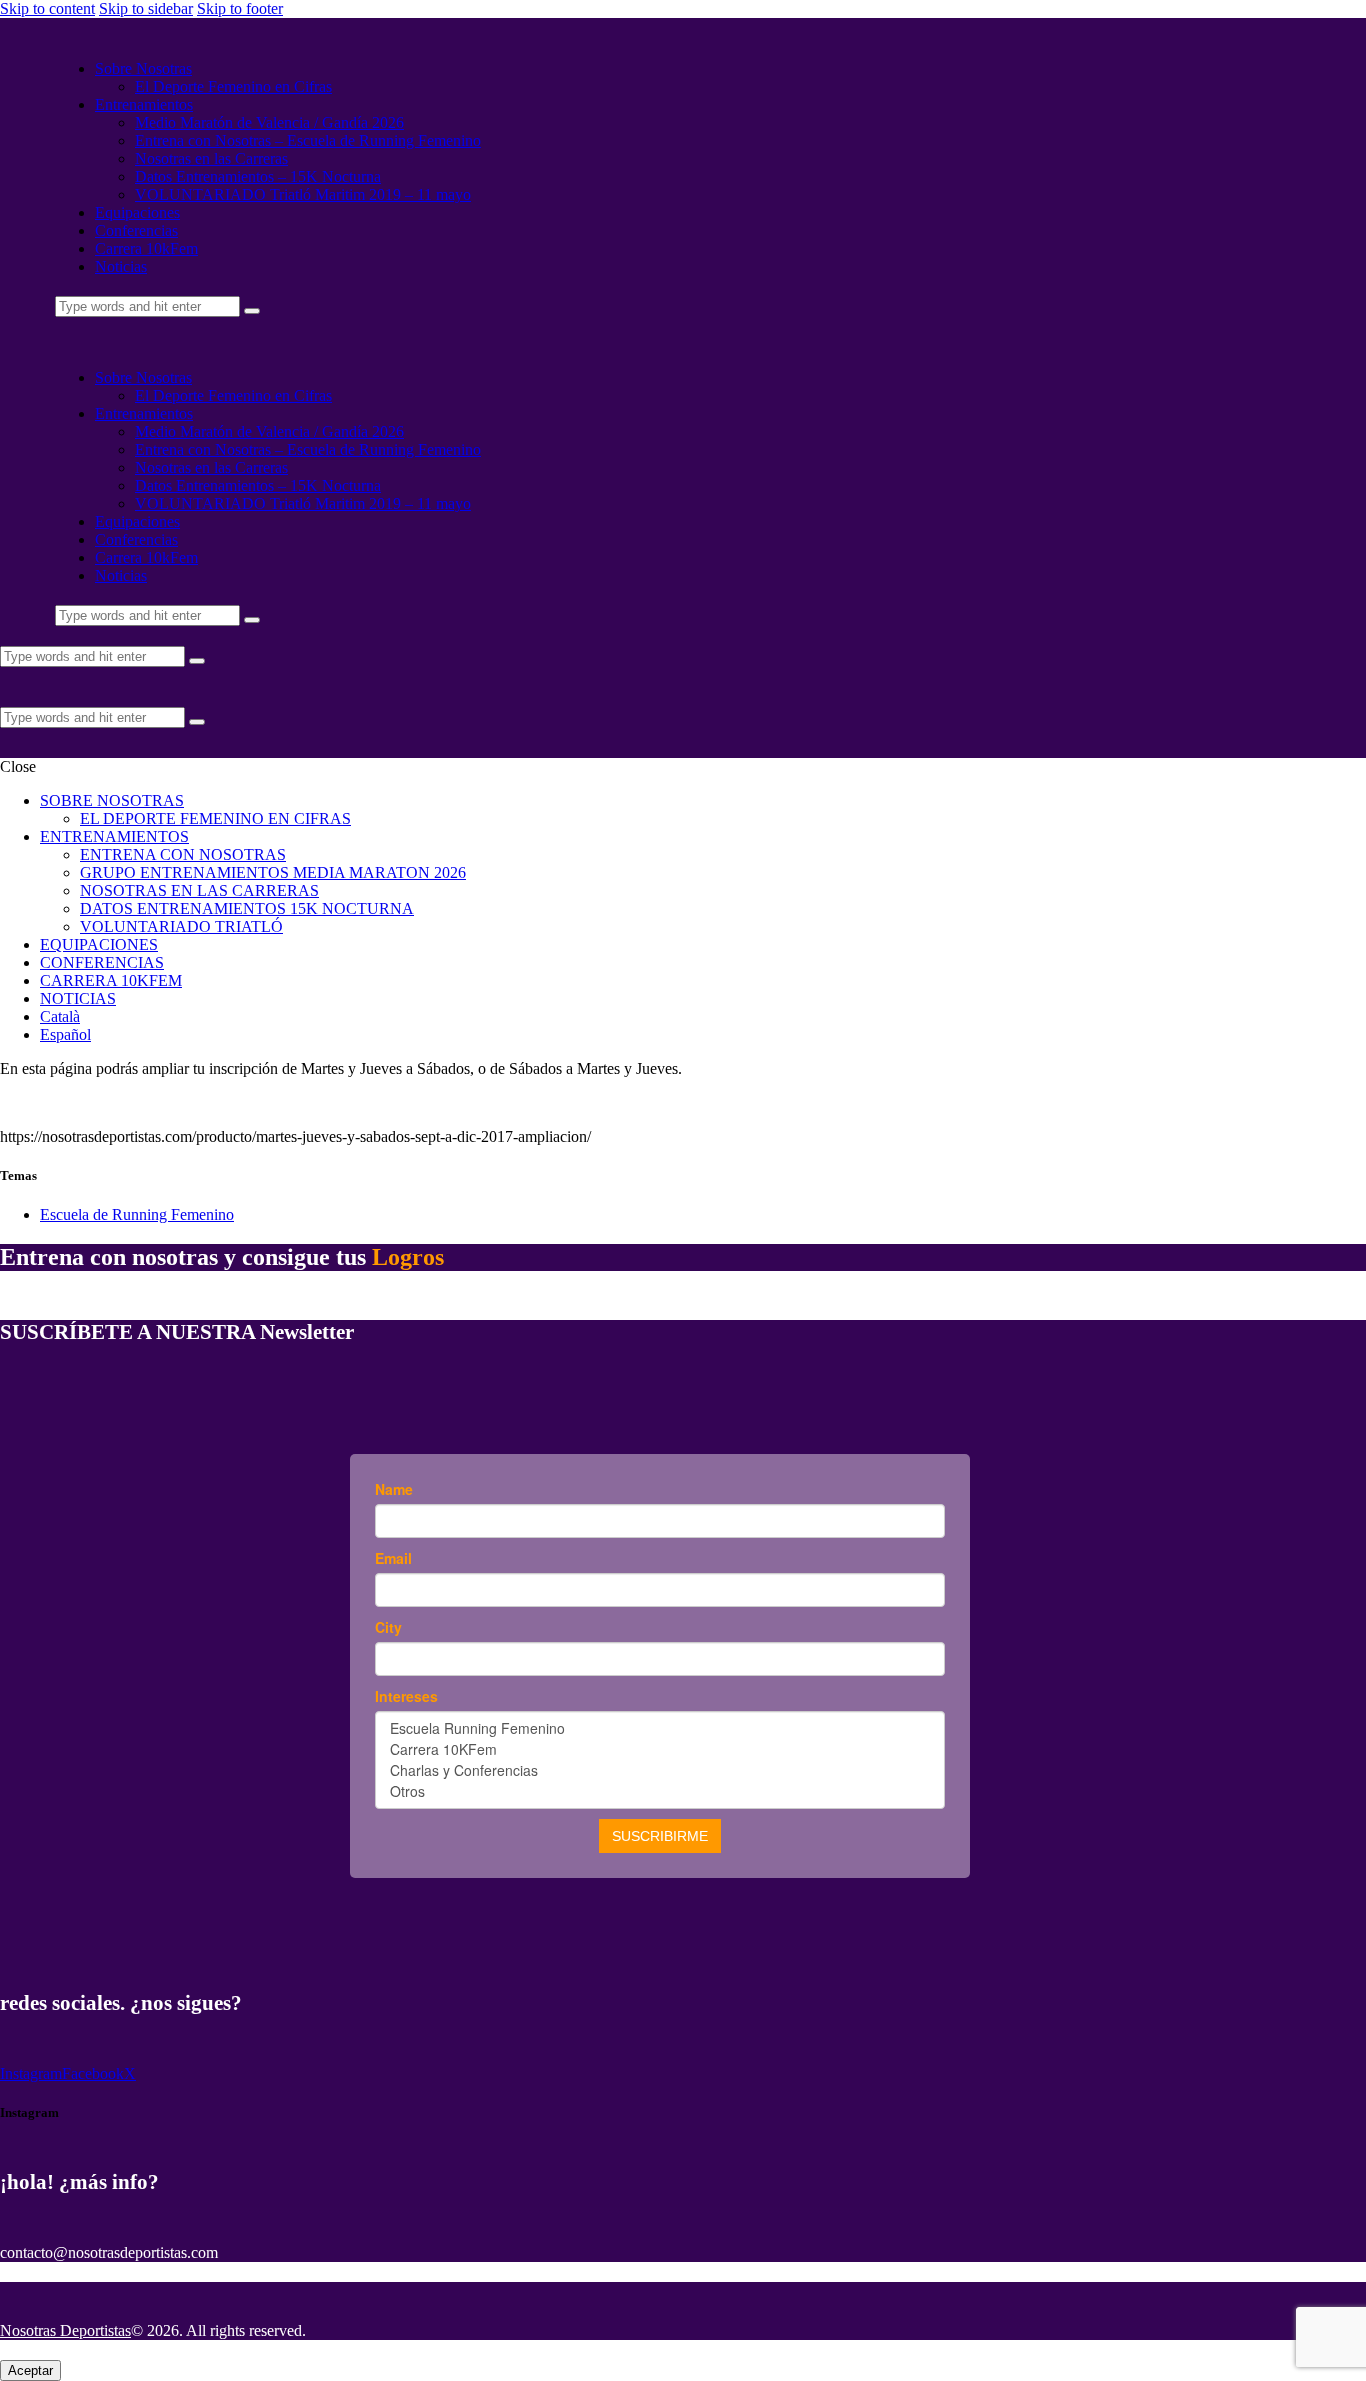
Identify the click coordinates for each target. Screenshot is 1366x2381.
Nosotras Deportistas (65, 2330)
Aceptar (30, 2370)
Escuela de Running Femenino (137, 1214)
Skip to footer (240, 8)
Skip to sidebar (146, 8)
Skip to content (47, 8)
